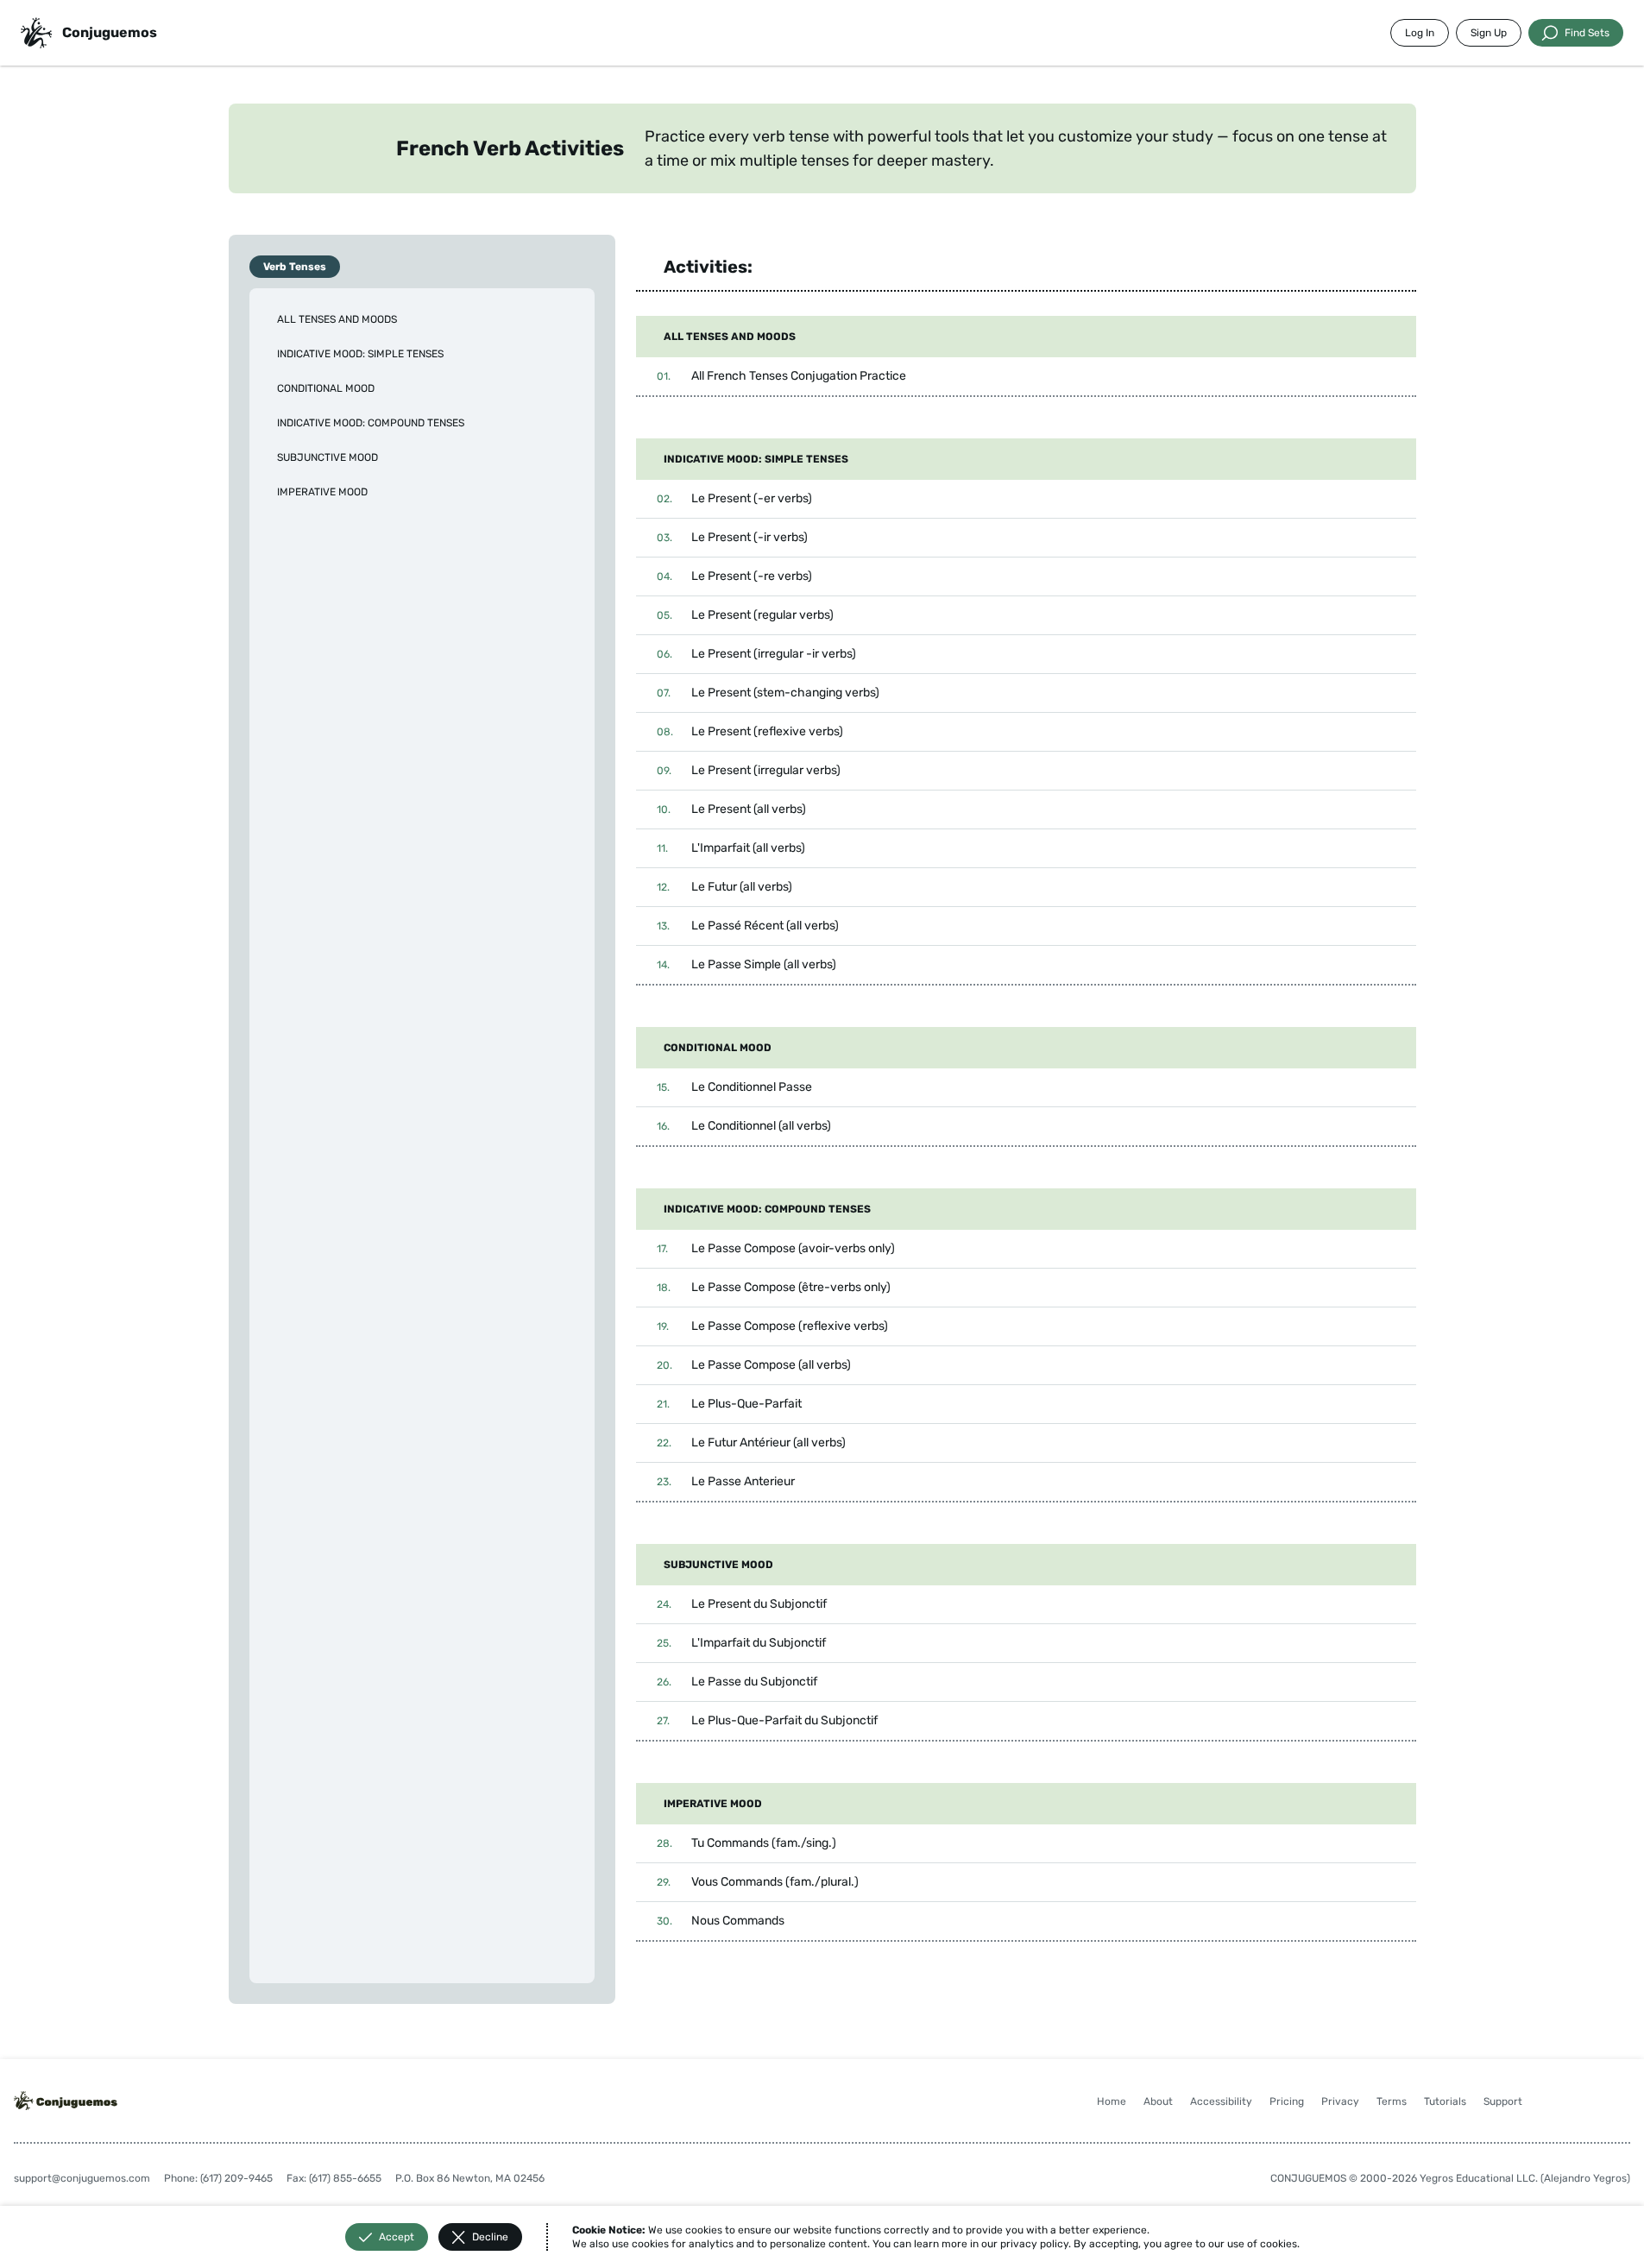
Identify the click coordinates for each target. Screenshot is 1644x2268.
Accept (397, 2237)
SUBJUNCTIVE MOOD (328, 457)
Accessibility (1221, 2101)
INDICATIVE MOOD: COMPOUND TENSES (371, 423)
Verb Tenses (295, 267)
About (1158, 2101)
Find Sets (1587, 33)
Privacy (1340, 2101)
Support (1503, 2101)
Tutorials (1445, 2101)
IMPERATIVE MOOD (322, 492)
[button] (1026, 376)
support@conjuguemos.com (82, 2178)
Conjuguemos (110, 32)
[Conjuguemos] (36, 33)
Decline (490, 2237)
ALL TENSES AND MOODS (337, 319)
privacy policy (1034, 2244)
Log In (1420, 33)
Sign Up (1489, 33)
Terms (1392, 2101)
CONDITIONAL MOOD (326, 388)
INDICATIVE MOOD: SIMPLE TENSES (360, 354)
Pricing (1287, 2101)
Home (1112, 2101)
